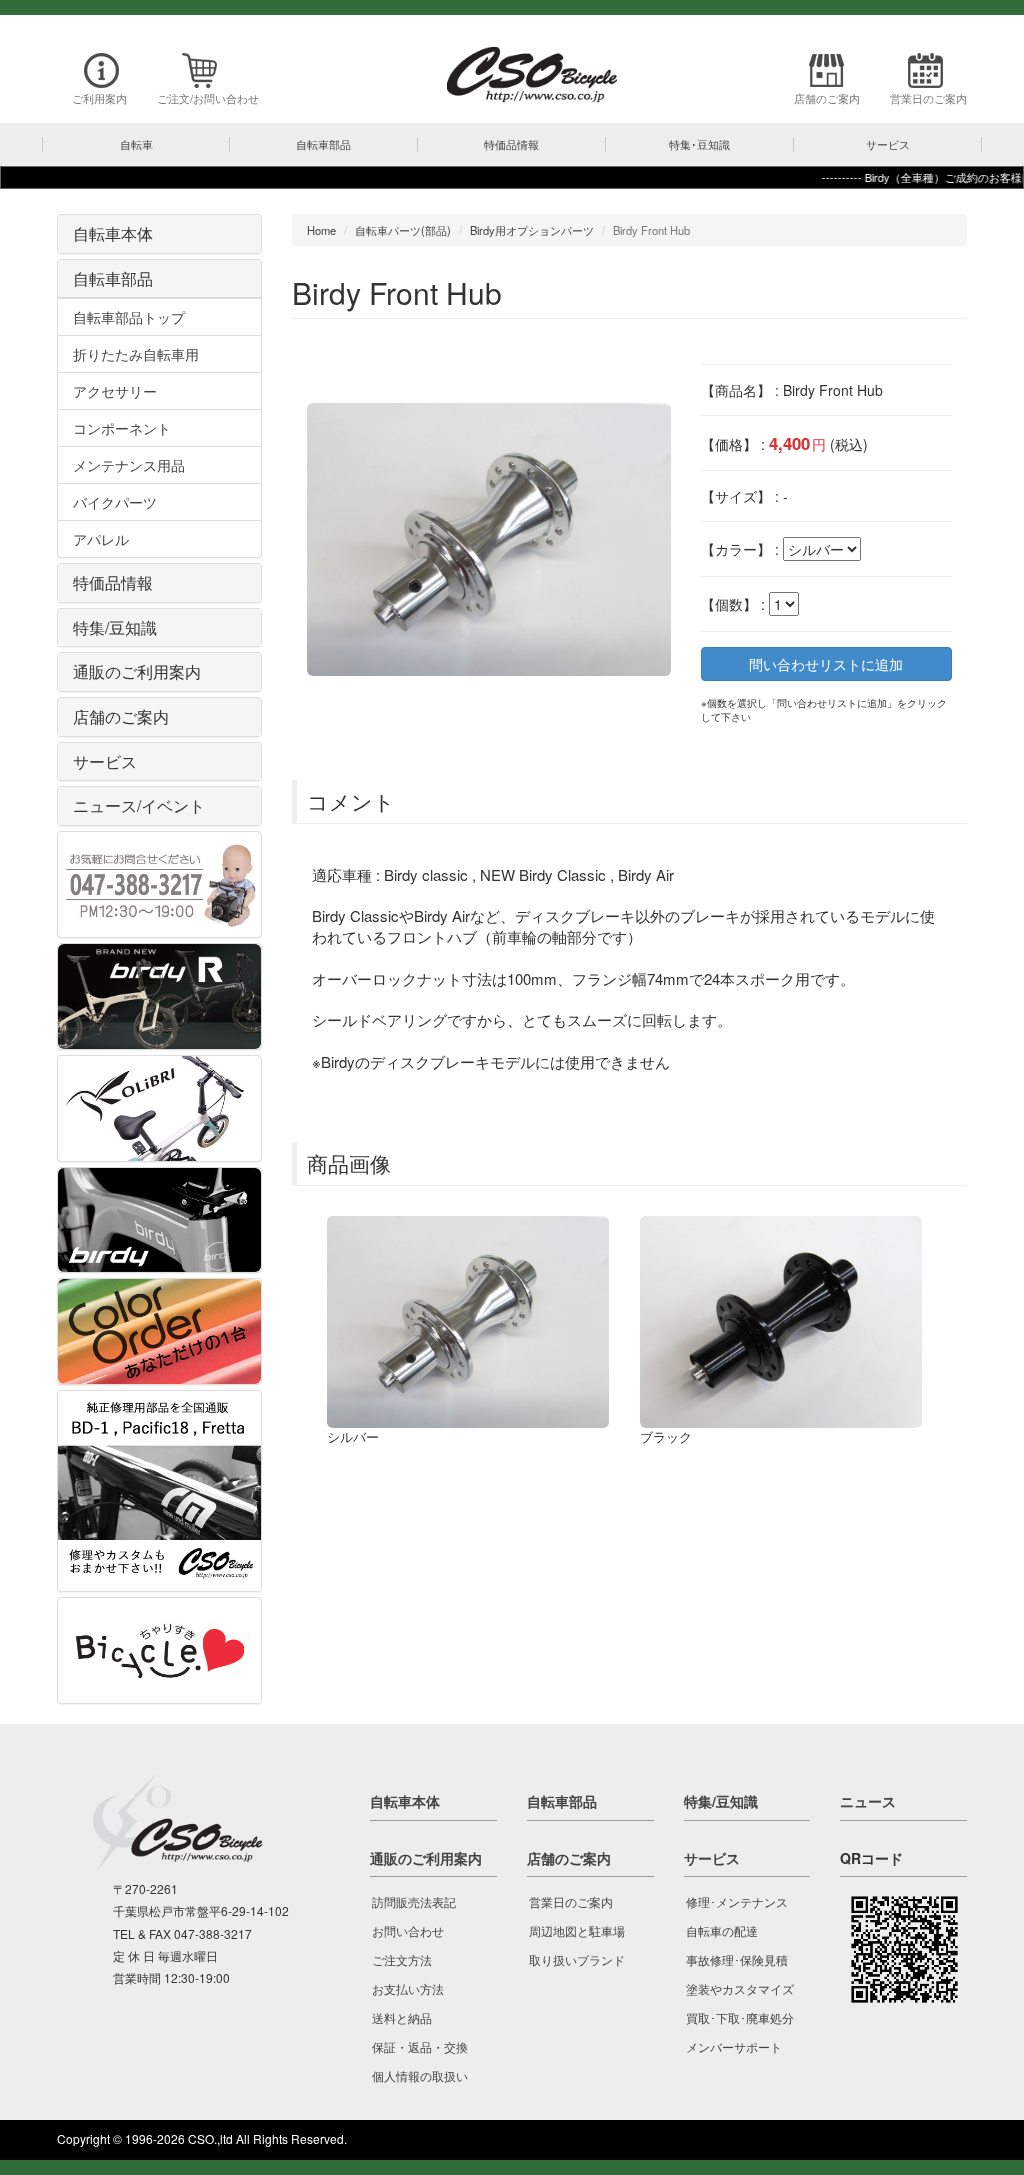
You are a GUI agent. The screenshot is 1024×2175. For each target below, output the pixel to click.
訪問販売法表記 (414, 1901)
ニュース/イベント (139, 805)
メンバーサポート (734, 2046)
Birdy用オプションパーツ (532, 230)
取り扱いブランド (577, 1959)
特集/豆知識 (115, 627)
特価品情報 (113, 582)
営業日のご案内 (928, 98)
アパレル (101, 539)
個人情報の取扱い (420, 2075)
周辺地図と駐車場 (577, 1930)
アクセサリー (115, 391)
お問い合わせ (408, 1930)
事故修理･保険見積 (737, 1959)
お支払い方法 (408, 1988)
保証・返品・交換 (420, 2046)
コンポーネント (122, 428)
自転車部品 (113, 278)
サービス (105, 761)
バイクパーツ (115, 502)
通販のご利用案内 (137, 671)
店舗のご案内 (827, 98)
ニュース (868, 1801)
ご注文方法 (402, 1959)
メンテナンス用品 (129, 465)
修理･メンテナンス (737, 1901)
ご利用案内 (99, 98)
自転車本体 (113, 233)
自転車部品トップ (129, 317)
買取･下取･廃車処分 (740, 2017)
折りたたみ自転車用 (136, 354)
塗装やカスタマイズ (740, 1988)
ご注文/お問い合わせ (208, 98)
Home (321, 230)
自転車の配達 (722, 1930)
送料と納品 (402, 2017)
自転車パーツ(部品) (403, 230)
